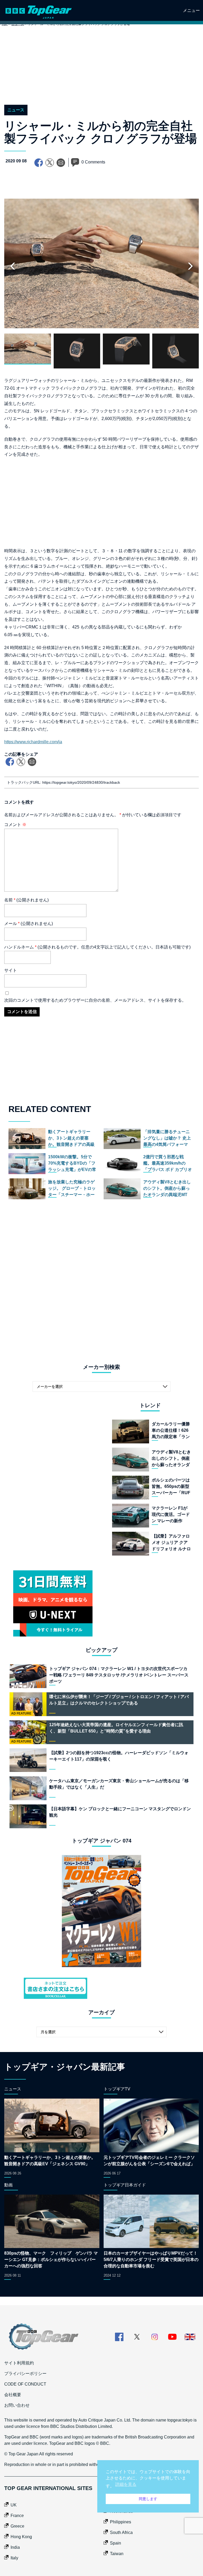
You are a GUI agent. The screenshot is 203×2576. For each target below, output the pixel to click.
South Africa (121, 2532)
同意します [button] (148, 2499)
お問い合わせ (17, 2405)
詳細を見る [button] (126, 2484)
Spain (116, 2543)
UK (14, 2505)
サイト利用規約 (19, 2363)
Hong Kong (21, 2537)
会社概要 (13, 2395)
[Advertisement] (101, 71)
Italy (14, 2558)
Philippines (121, 2522)
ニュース (16, 110)
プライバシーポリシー (25, 2374)
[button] (190, 266)
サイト (11, 970)
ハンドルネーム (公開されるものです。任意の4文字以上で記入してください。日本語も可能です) (97, 947)
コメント (15, 825)
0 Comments (93, 162)
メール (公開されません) (29, 924)
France (17, 2516)
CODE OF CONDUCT (25, 2384)
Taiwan (117, 2554)
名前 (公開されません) (26, 900)
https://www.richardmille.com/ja (33, 742)
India (15, 2547)
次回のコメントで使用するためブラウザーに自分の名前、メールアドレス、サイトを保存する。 (95, 1000)
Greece (17, 2526)
